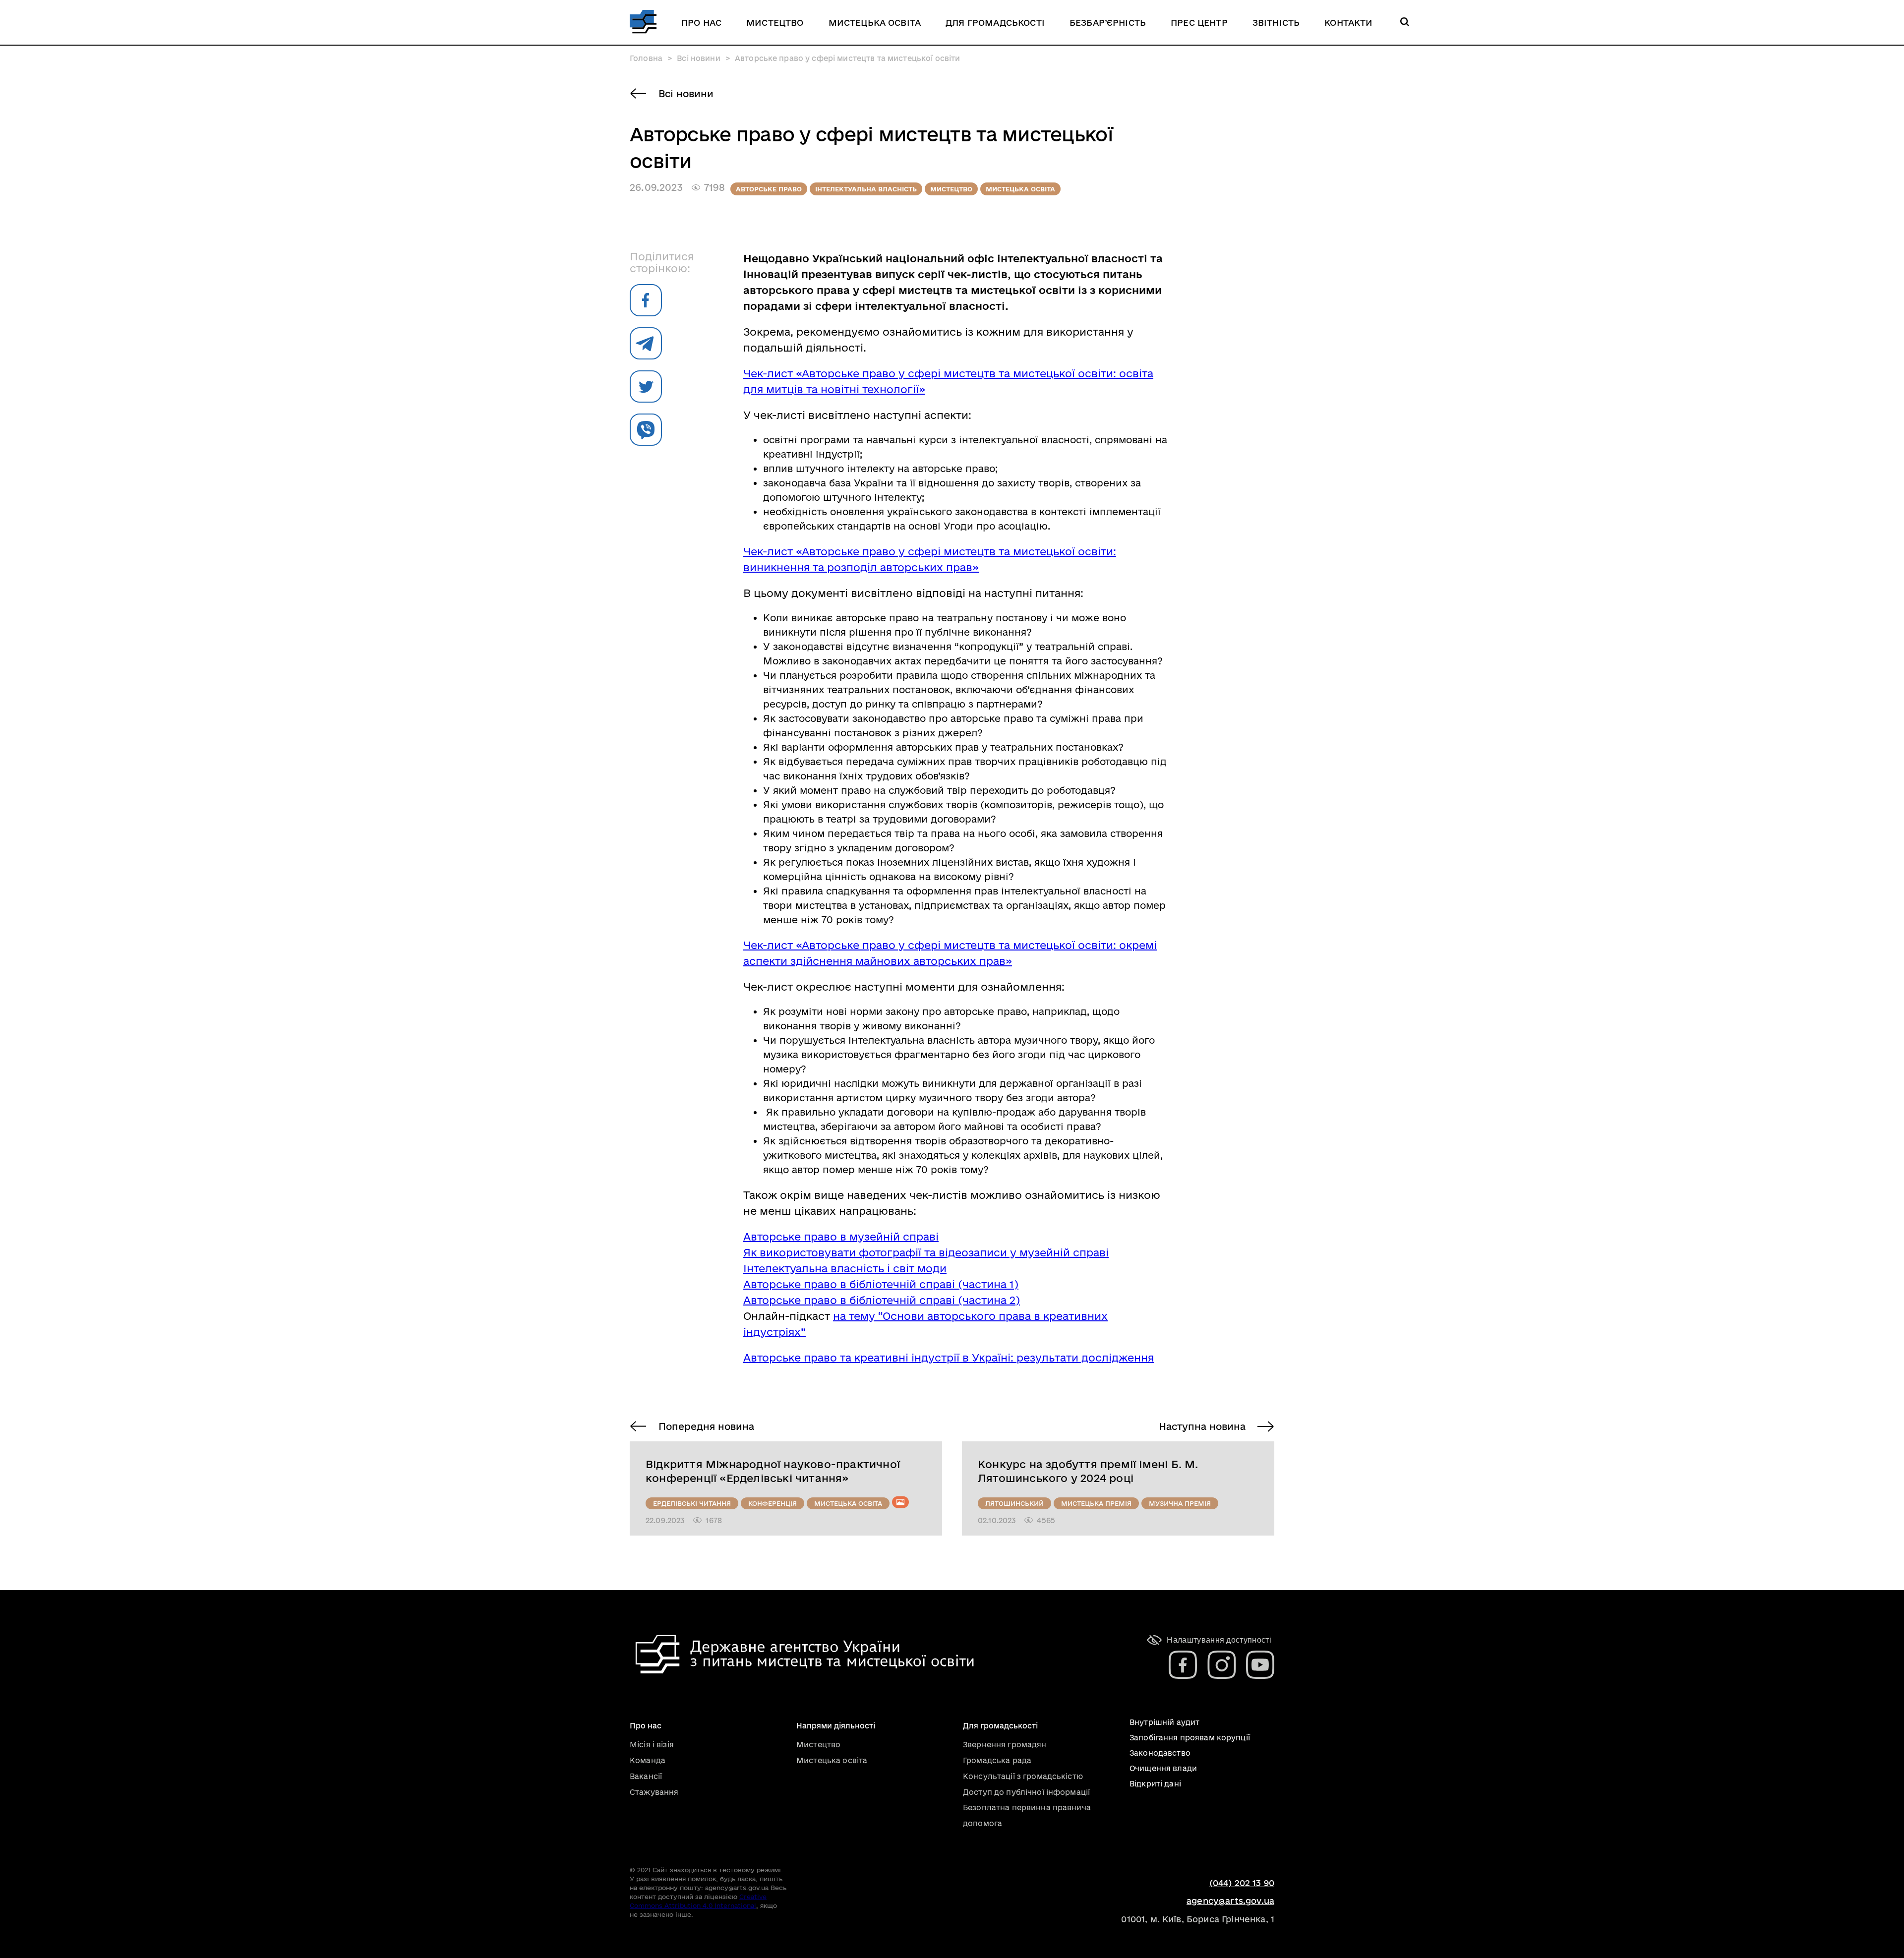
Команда (648, 1760)
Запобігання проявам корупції (1190, 1738)
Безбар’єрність (1108, 23)
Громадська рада (997, 1760)
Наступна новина (1202, 1426)
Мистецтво (775, 23)
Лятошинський (1014, 1503)
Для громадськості (995, 23)
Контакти (1348, 23)
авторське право (769, 189)
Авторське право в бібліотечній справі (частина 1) (881, 1284)
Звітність (1276, 23)
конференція (773, 1503)
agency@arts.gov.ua (1230, 1901)
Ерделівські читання (692, 1503)
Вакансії (646, 1776)
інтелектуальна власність (866, 189)
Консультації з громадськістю (1023, 1776)
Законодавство (1160, 1753)
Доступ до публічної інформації (1026, 1792)
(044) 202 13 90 (1242, 1883)
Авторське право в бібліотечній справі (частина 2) (882, 1300)
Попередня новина (706, 1426)
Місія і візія (652, 1745)
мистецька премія (1096, 1503)
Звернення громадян (1005, 1745)
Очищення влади (1163, 1768)
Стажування (654, 1792)
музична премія (1180, 1503)
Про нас (701, 23)
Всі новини (686, 94)
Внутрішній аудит (1164, 1722)
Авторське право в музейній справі (841, 1237)
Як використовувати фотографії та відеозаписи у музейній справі (926, 1252)
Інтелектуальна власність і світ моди (845, 1268)
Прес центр (1199, 23)
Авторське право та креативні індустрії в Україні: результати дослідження (949, 1358)
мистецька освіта (1020, 189)
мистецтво (951, 189)
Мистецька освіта (875, 23)
